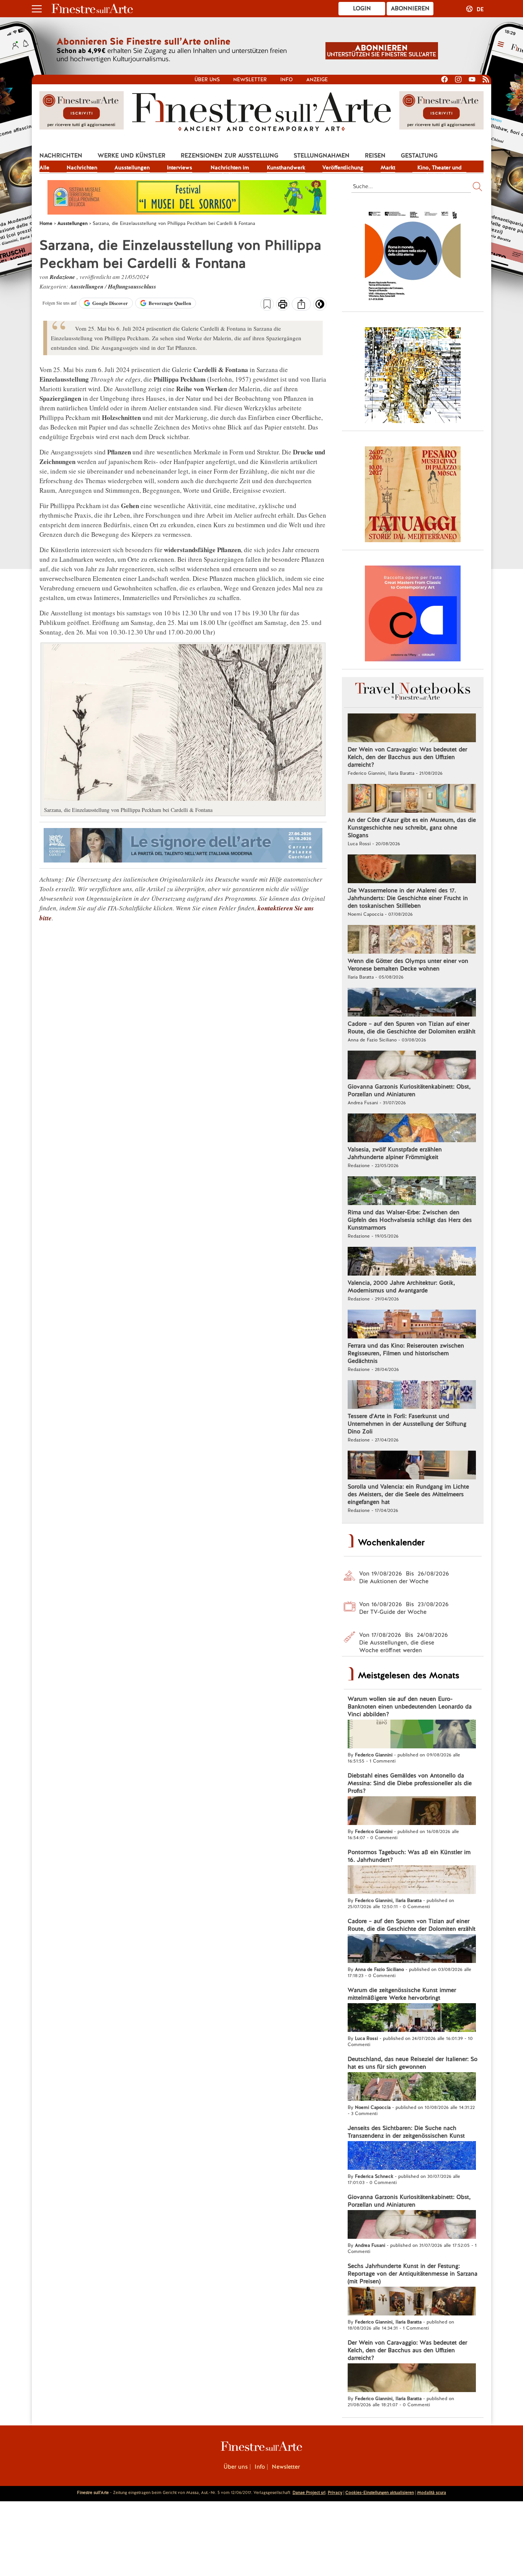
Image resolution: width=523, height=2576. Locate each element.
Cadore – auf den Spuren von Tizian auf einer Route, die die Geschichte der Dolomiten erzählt (412, 1028)
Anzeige (317, 80)
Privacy (335, 2492)
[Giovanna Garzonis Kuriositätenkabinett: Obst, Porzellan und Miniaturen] (412, 1066)
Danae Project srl (309, 2492)
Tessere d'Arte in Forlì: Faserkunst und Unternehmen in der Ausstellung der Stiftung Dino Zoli (407, 1424)
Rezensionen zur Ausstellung (230, 156)
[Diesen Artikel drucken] (283, 305)
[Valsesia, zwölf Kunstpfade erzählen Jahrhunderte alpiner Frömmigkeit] (412, 1129)
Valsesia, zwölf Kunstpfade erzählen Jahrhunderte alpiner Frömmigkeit (395, 1153)
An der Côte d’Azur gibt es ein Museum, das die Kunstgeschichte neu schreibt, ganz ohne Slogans (412, 828)
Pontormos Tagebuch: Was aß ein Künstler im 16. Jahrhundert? (409, 1856)
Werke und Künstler (132, 156)
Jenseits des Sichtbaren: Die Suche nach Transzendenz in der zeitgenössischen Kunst (406, 2132)
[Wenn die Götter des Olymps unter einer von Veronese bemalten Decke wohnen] (412, 940)
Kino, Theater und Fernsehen (440, 168)
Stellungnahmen (322, 156)
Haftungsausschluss (132, 286)
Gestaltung (419, 156)
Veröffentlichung (343, 167)
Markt (388, 167)
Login (362, 8)
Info (287, 80)
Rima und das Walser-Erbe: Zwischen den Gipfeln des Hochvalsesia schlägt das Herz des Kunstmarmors (410, 1220)
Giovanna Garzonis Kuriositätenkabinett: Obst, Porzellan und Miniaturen (409, 1090)
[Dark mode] (320, 307)
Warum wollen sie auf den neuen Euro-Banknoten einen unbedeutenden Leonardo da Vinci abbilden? (410, 1707)
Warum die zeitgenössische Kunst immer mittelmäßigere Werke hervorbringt (402, 1994)
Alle (44, 167)
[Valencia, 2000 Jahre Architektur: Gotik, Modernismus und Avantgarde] (412, 1262)
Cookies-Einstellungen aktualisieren (380, 2492)
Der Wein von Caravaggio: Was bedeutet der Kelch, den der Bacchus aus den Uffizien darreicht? (407, 757)
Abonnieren (410, 8)
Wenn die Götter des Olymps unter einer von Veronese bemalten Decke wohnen (408, 965)
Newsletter (250, 80)
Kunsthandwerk (286, 167)
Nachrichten (61, 156)
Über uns (207, 80)
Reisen (375, 156)
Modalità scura (431, 2492)
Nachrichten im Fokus (230, 168)
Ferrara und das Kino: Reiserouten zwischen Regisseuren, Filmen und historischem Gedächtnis (406, 1353)
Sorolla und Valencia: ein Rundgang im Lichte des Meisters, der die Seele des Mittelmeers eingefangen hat (408, 1494)
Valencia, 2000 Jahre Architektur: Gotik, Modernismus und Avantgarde (401, 1287)
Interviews (180, 167)
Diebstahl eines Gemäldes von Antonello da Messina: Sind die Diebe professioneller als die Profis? (410, 1783)
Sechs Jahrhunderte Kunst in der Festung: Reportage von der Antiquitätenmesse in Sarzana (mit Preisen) (413, 2274)
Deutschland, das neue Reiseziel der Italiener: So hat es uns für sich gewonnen (413, 2063)
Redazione (63, 277)
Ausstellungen (132, 167)
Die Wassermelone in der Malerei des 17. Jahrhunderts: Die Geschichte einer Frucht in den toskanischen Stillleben (408, 898)
